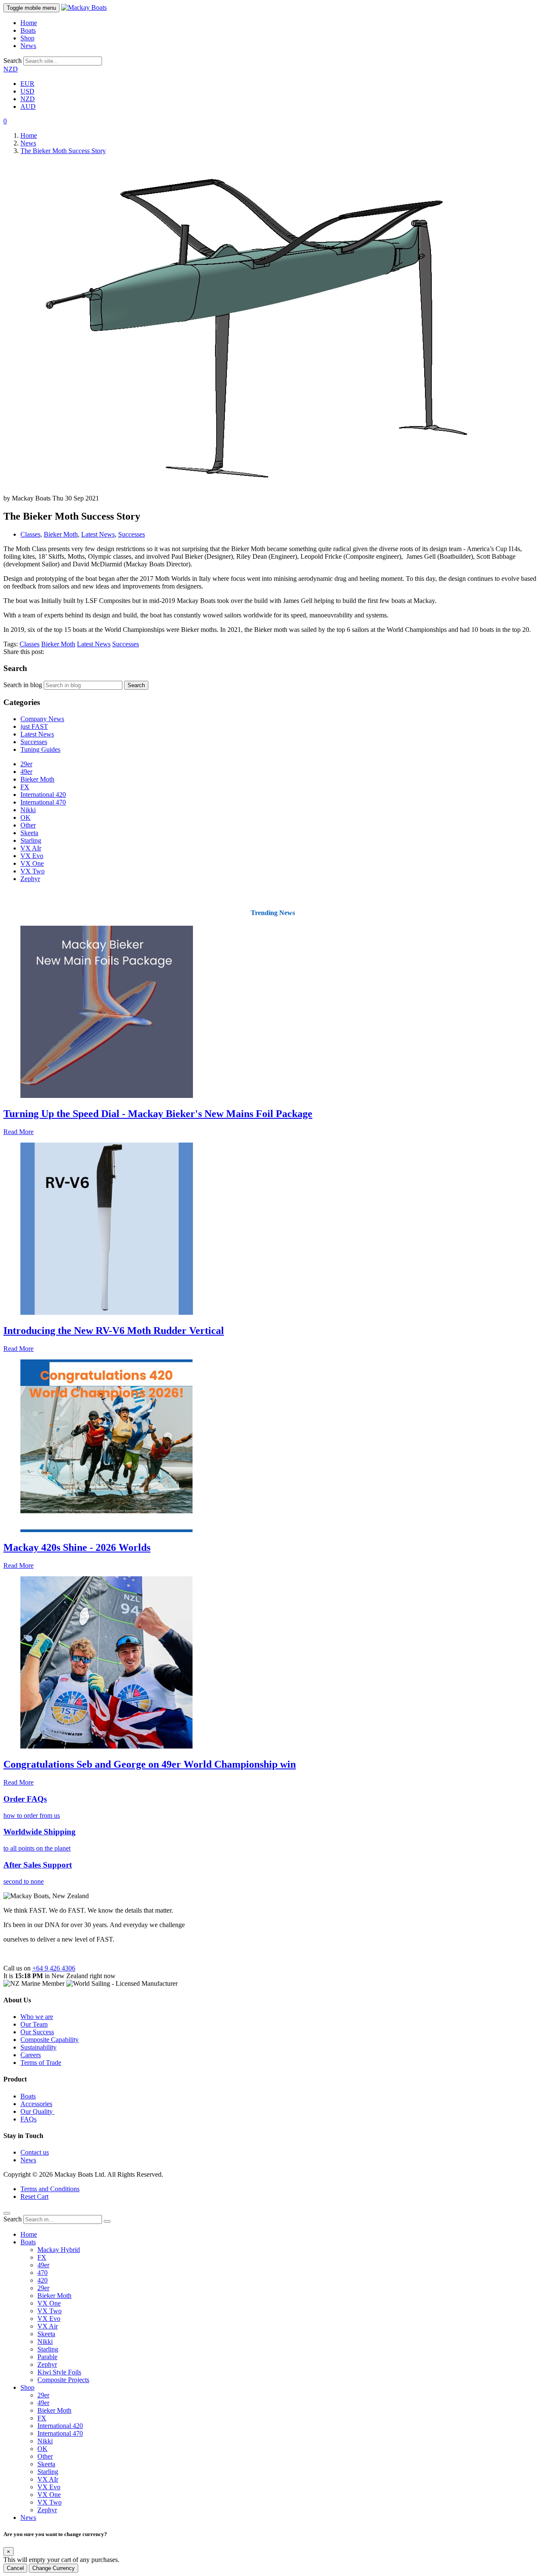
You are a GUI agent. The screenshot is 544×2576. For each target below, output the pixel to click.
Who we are (37, 2017)
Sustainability (38, 2047)
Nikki (28, 810)
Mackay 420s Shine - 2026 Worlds (77, 1547)
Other (28, 825)
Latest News (98, 534)
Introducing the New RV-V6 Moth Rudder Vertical (114, 1331)
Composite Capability (50, 2040)
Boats (28, 30)
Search (13, 61)
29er (26, 764)
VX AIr (31, 848)
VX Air (48, 2326)
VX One (32, 863)
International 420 (43, 795)
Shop (27, 38)
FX (25, 787)
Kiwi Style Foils (59, 2372)
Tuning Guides (40, 749)
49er (26, 772)
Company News (42, 719)
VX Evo (32, 856)
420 (42, 2280)
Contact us (35, 2152)
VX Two (33, 871)
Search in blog (23, 685)
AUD (28, 107)
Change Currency (54, 2568)
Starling (31, 840)
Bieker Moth (61, 534)
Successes (132, 534)
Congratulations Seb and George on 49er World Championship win (150, 1764)
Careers (31, 2055)
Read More (18, 1132)
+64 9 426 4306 (54, 1968)
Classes (30, 534)
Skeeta (29, 833)
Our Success (37, 2032)
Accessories (36, 2104)
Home (29, 23)
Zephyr (30, 879)
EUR (27, 84)
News (28, 46)
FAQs (28, 2119)
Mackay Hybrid (59, 2250)
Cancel (15, 2568)
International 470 (43, 802)
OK (25, 817)
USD (27, 91)
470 (42, 2273)
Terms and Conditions (50, 2189)
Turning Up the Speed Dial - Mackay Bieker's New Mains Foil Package (158, 1114)
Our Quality (37, 2111)
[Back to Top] (7, 2213)
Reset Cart (34, 2196)
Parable (47, 2357)
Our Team (34, 2024)
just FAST (34, 726)
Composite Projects (63, 2380)
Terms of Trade (41, 2063)
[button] (5, 121)
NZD (11, 69)
